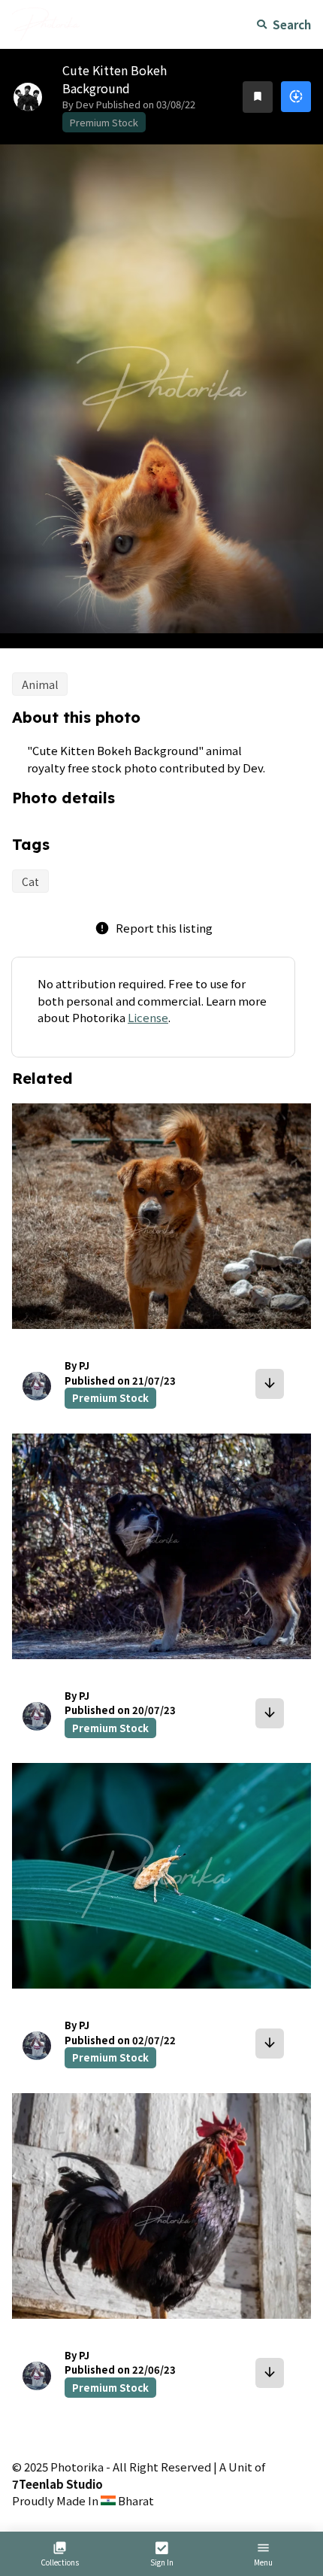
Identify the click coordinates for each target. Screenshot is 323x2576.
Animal (40, 684)
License (148, 1017)
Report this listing (154, 928)
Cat (30, 881)
